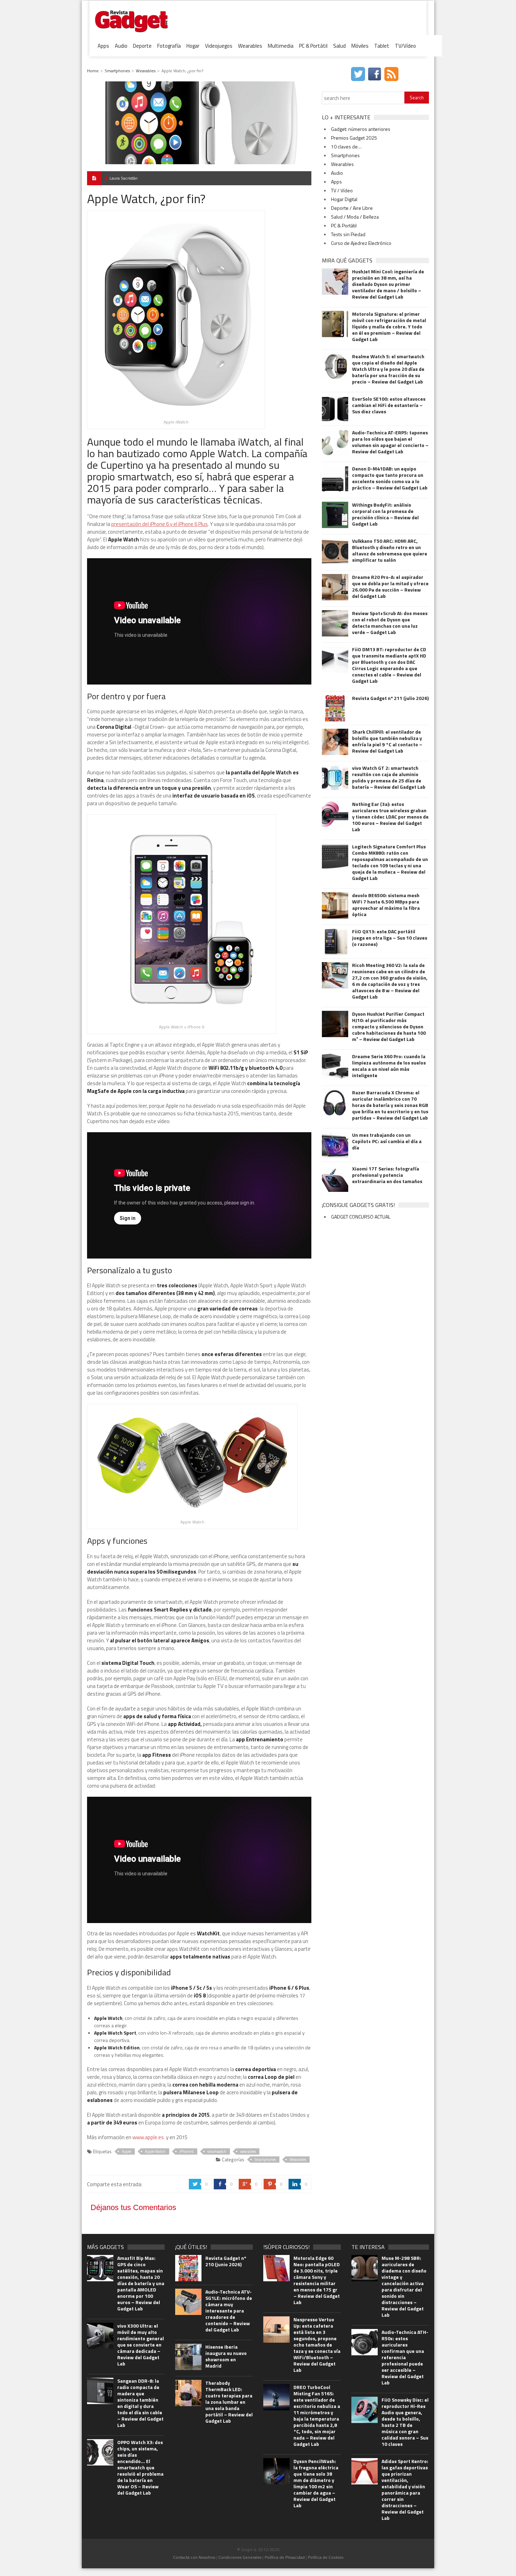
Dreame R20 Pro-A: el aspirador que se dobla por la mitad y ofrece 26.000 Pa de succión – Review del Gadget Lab (390, 587)
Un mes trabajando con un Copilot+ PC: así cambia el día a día (387, 1141)
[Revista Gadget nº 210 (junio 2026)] (188, 2268)
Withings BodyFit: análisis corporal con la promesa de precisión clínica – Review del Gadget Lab (385, 514)
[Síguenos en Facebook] (375, 74)
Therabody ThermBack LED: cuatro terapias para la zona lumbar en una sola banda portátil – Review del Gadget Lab (229, 2402)
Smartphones (117, 71)
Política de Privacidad (285, 2557)
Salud (339, 46)
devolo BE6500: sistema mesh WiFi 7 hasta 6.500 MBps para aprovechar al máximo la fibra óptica (386, 905)
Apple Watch (155, 2151)
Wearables (250, 46)
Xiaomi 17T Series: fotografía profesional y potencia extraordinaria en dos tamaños (387, 1175)
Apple (127, 2151)
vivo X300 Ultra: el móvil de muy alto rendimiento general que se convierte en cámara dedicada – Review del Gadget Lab (141, 2345)
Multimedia (281, 46)
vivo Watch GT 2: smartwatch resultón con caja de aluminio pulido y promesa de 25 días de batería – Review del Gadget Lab (389, 778)
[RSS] (392, 74)
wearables (248, 2151)
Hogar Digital (344, 199)
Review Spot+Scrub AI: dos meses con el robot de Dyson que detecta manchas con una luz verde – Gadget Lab (390, 623)
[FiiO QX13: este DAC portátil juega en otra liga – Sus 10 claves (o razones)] (335, 942)
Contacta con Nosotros (194, 2557)
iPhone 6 (187, 2151)
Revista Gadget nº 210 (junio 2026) (226, 2261)
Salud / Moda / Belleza (355, 217)
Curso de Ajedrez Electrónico (361, 243)
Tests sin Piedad (348, 234)
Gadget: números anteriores (361, 129)
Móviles (360, 46)
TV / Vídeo (342, 190)
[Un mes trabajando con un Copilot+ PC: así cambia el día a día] (335, 1145)
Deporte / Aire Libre (352, 208)
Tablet (382, 46)
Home (93, 71)
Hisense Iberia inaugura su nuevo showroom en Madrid (226, 2356)
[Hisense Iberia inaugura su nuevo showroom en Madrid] (188, 2357)
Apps (103, 46)
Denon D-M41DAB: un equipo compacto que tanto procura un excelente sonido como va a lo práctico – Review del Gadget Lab (390, 478)
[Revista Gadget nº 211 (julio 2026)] (335, 708)
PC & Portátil (313, 46)
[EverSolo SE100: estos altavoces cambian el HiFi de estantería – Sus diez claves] (335, 409)
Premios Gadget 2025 (354, 138)
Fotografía (169, 46)
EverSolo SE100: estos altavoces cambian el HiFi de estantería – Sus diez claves (389, 405)
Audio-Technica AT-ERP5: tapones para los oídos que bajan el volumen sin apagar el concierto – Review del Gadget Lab (390, 442)
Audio (121, 46)
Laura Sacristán (124, 178)
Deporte (142, 46)
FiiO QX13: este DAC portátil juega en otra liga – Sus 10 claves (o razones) (390, 938)
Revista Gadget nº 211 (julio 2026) (390, 698)
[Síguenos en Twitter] (359, 74)
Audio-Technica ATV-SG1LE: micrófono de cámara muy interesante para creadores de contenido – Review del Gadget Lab (229, 2311)
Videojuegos (219, 46)
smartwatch (217, 2151)
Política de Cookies (326, 2557)
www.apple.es (148, 2137)
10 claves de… (346, 146)
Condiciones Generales (240, 2557)
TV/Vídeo (405, 46)
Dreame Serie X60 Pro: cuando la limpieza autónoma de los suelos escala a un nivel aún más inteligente (389, 1066)
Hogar (193, 46)
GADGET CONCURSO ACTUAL (361, 1217)
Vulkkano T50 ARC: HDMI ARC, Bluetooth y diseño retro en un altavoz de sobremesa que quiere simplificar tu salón (390, 550)
